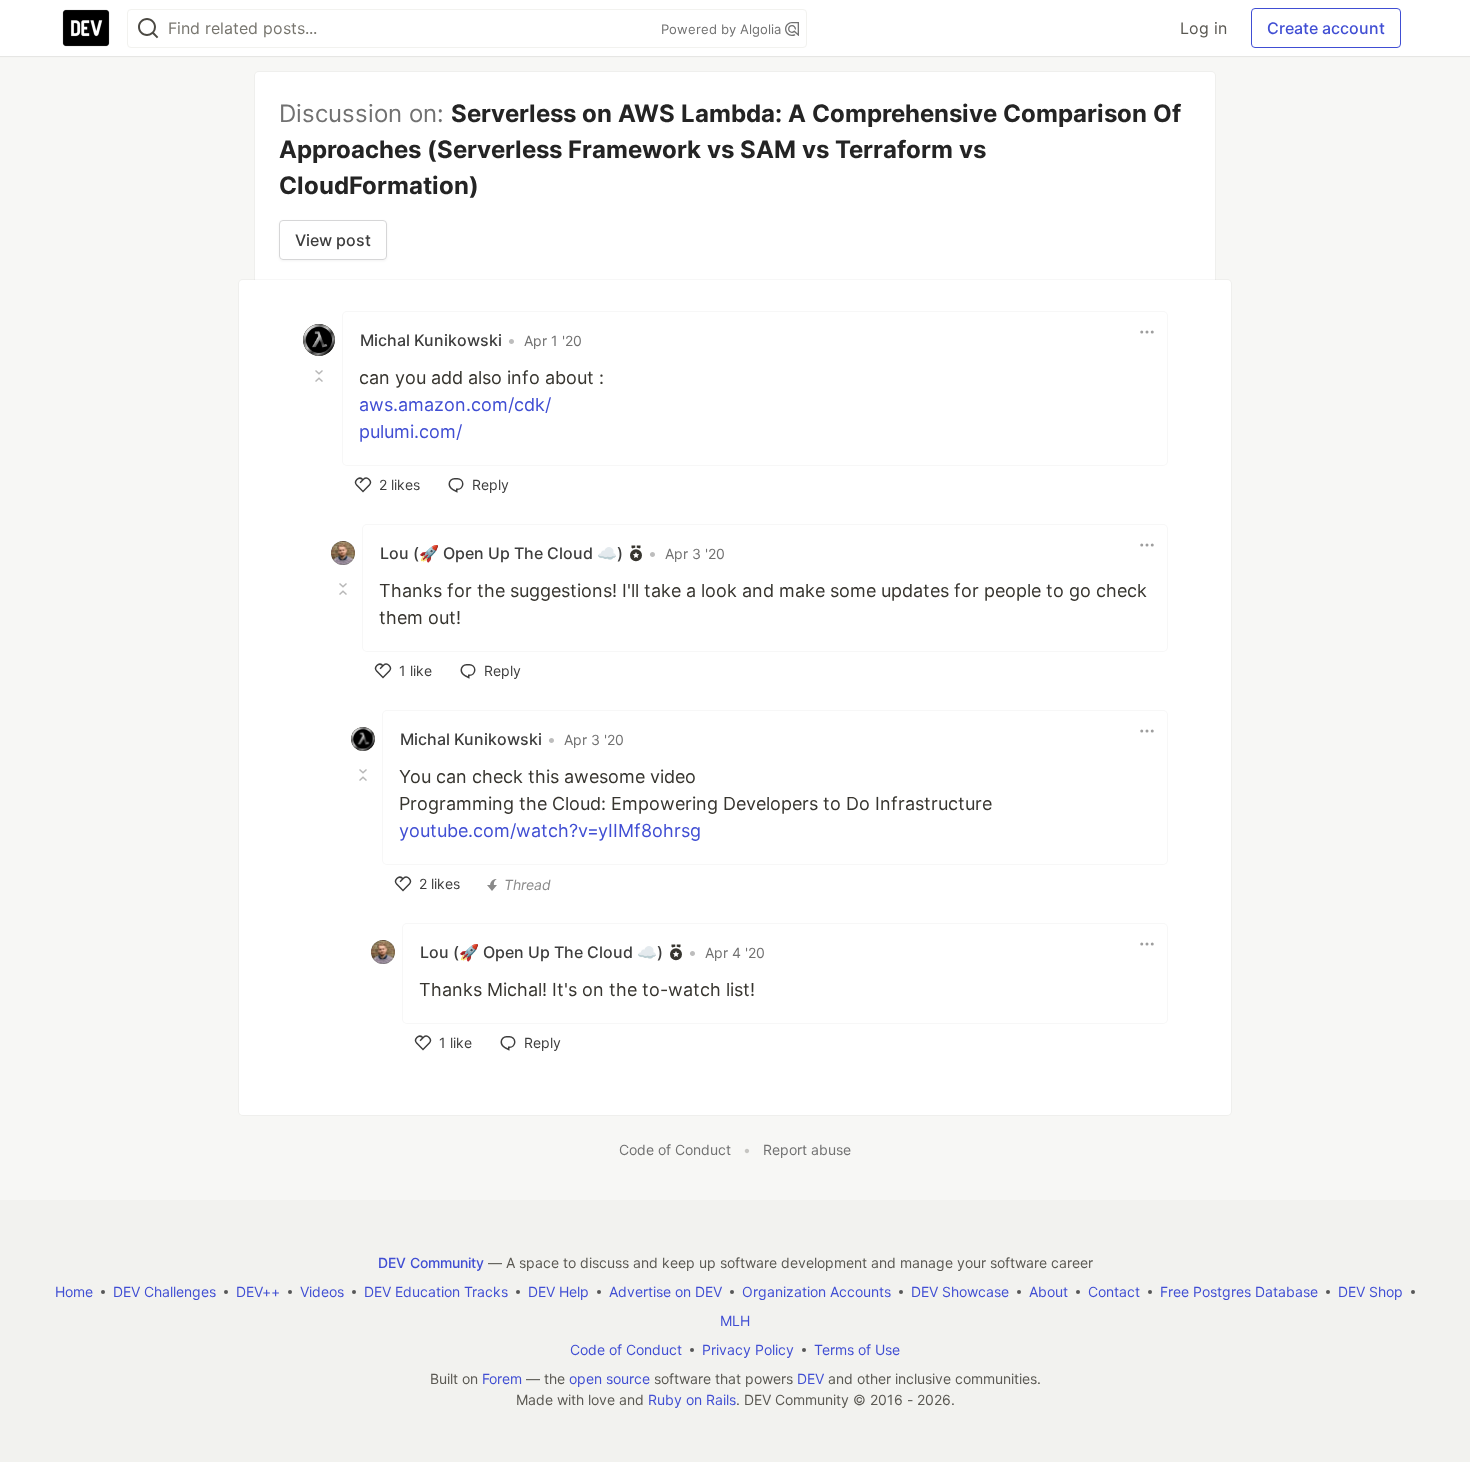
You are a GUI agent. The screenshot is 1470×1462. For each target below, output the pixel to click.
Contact (1114, 1291)
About (1048, 1291)
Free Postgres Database (1239, 1291)
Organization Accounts (816, 1291)
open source (609, 1378)
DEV (810, 1378)
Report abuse (807, 1149)
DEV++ (258, 1291)
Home (74, 1291)
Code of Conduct (675, 1149)
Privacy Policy (748, 1349)
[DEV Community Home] (86, 28)
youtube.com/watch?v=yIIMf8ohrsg (550, 830)
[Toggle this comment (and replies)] (321, 376)
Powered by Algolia (723, 29)
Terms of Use (857, 1349)
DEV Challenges (164, 1291)
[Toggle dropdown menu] (1147, 332)
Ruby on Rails (692, 1399)
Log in (1203, 28)
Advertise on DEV (665, 1291)
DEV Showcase (960, 1291)
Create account (1326, 28)
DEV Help (558, 1291)
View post (333, 240)
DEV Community (431, 1262)
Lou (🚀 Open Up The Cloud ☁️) (501, 553)
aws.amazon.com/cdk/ (455, 404)
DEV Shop (1370, 1291)
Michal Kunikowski (431, 340)
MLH (735, 1320)
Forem (502, 1378)
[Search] (148, 28)
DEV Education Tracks (436, 1291)
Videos (322, 1291)
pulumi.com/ (410, 431)
